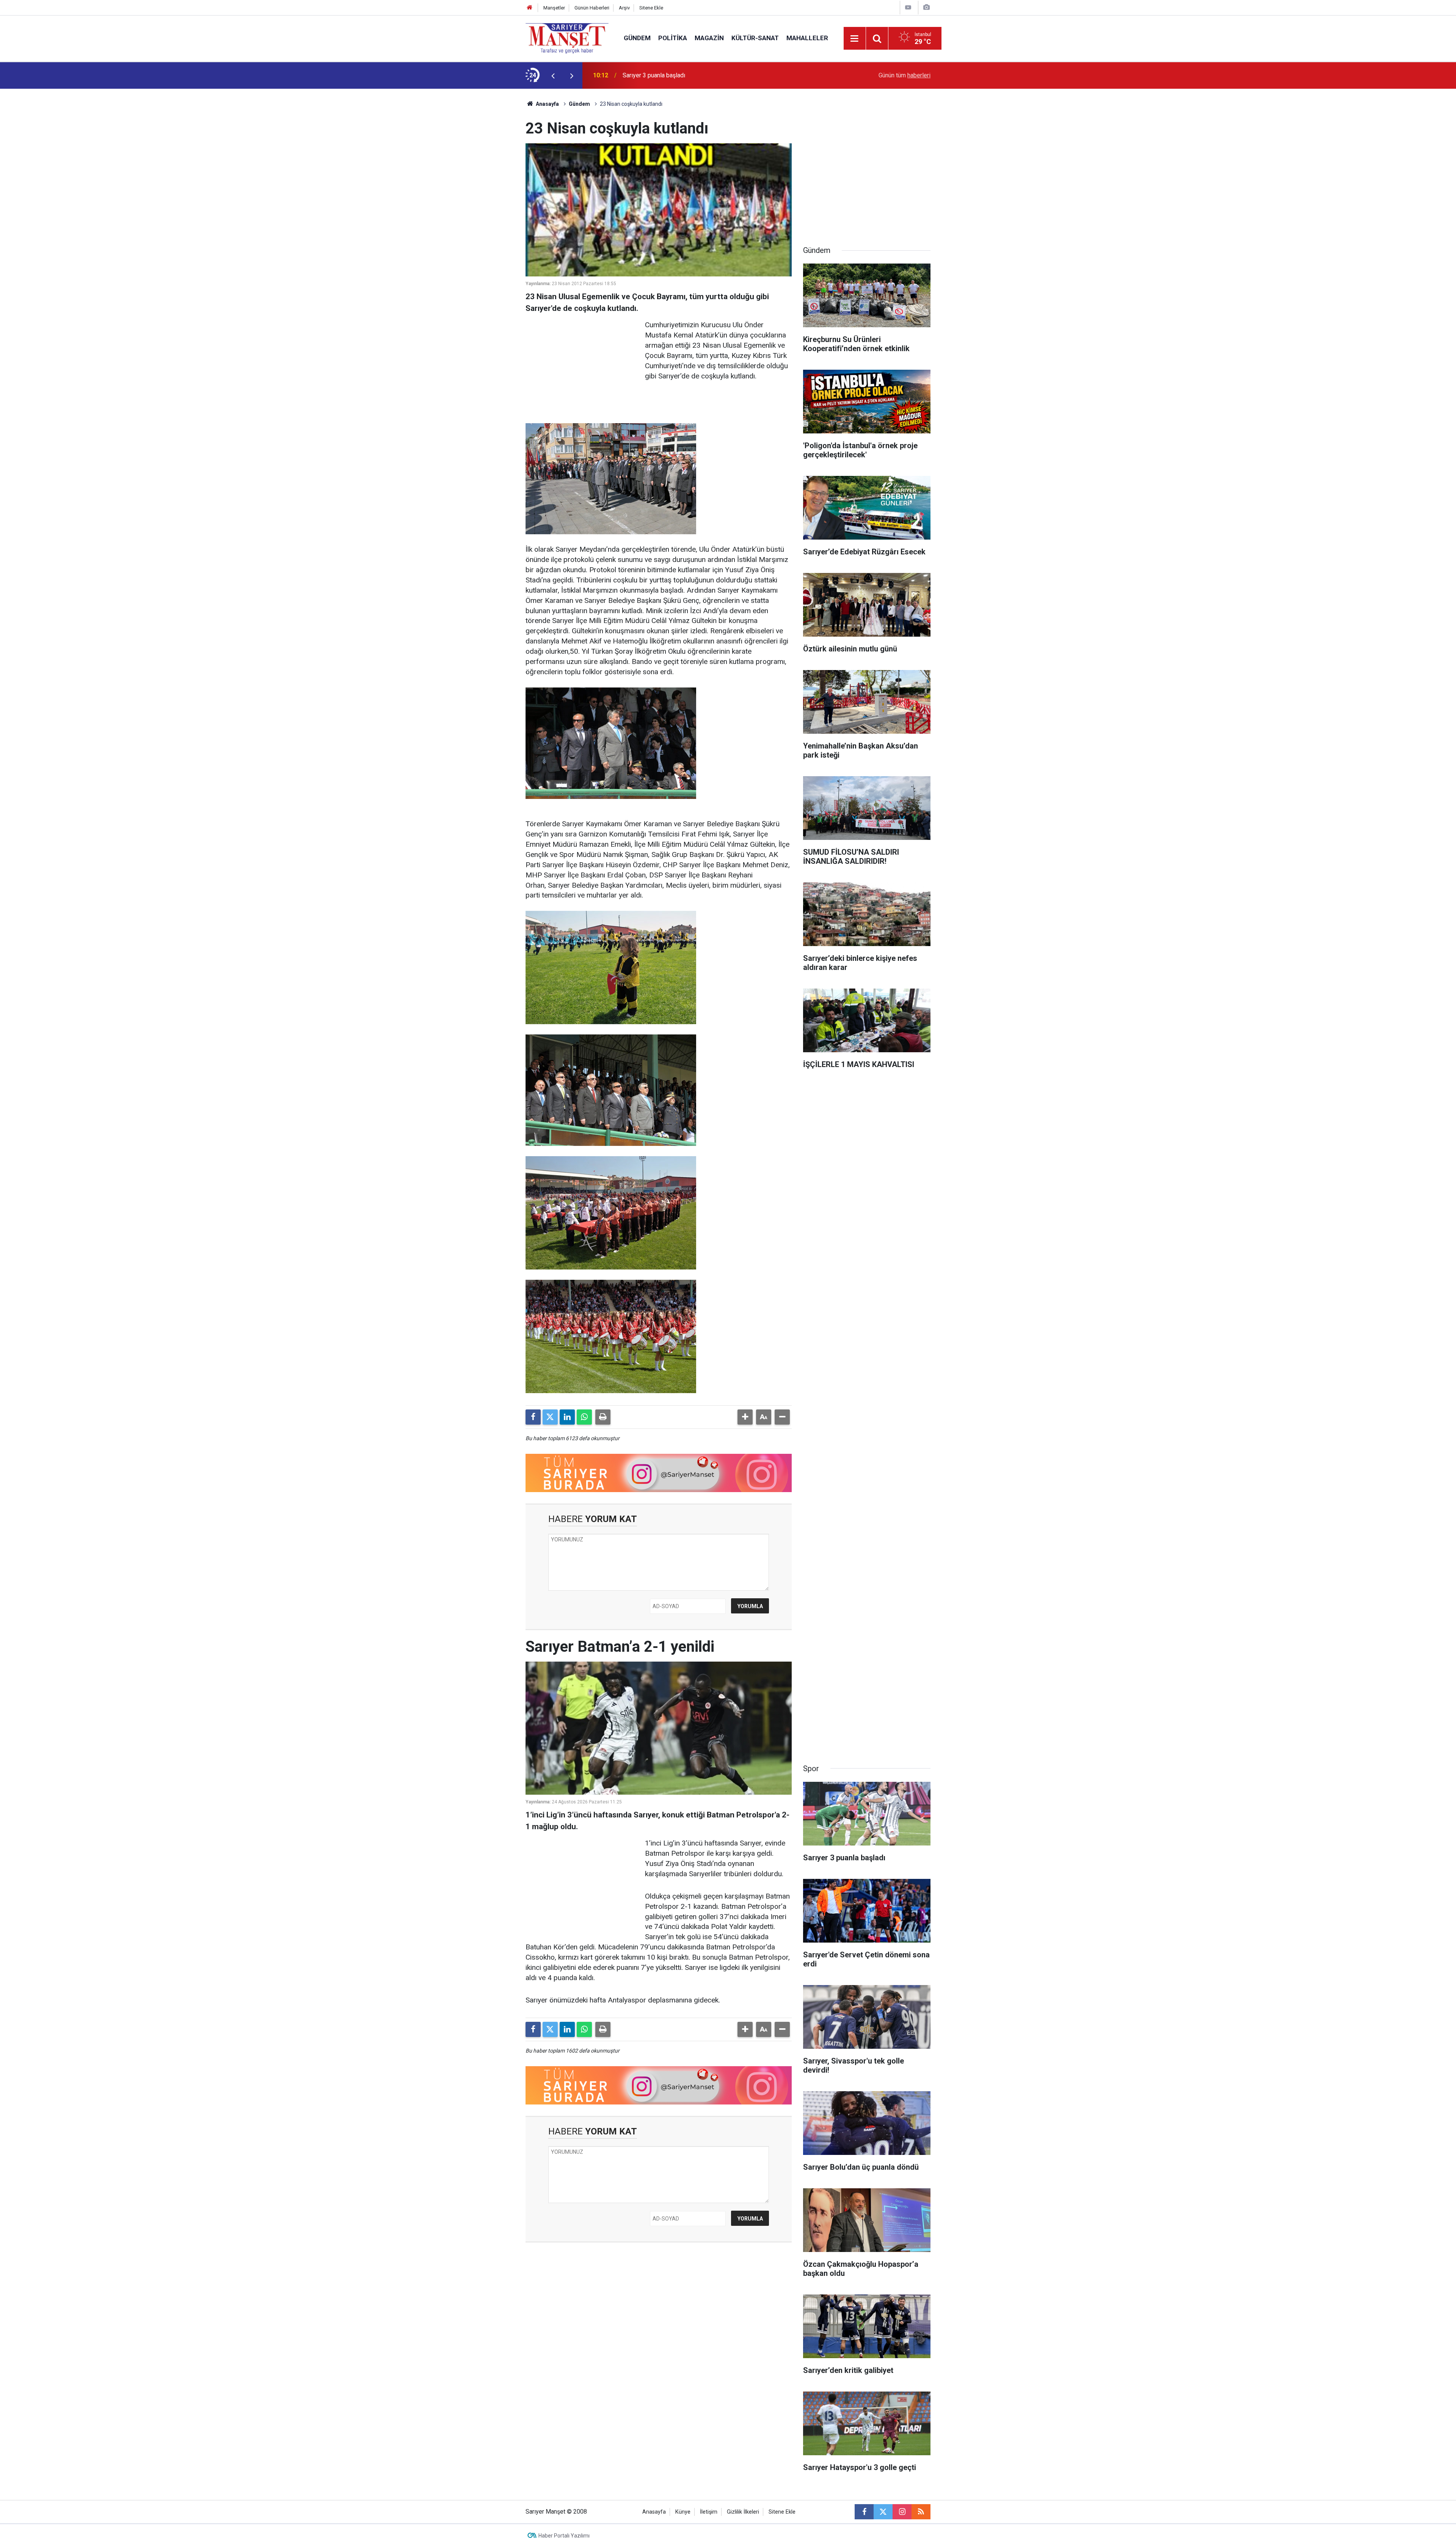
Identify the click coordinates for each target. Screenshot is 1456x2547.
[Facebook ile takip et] (864, 2512)
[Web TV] (908, 7)
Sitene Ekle (651, 8)
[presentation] (553, 75)
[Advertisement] (463, 202)
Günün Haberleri (592, 8)
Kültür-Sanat (755, 38)
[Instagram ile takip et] (902, 2512)
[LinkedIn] (567, 1417)
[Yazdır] (603, 1417)
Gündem (637, 38)
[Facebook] (533, 1417)
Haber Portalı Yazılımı (564, 2536)
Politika (673, 38)
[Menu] (855, 39)
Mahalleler (807, 38)
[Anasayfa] (530, 8)
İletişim (709, 2512)
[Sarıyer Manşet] (567, 38)
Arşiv (624, 8)
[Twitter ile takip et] (883, 2512)
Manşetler (554, 8)
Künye (683, 2512)
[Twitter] (550, 1417)
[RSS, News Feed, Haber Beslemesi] (921, 2512)
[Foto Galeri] (926, 7)
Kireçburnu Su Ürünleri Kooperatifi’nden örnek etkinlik (693, 75)
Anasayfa (547, 104)
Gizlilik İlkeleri (743, 2512)
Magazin (709, 38)
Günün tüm (905, 75)
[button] (745, 1417)
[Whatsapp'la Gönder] (584, 1417)
